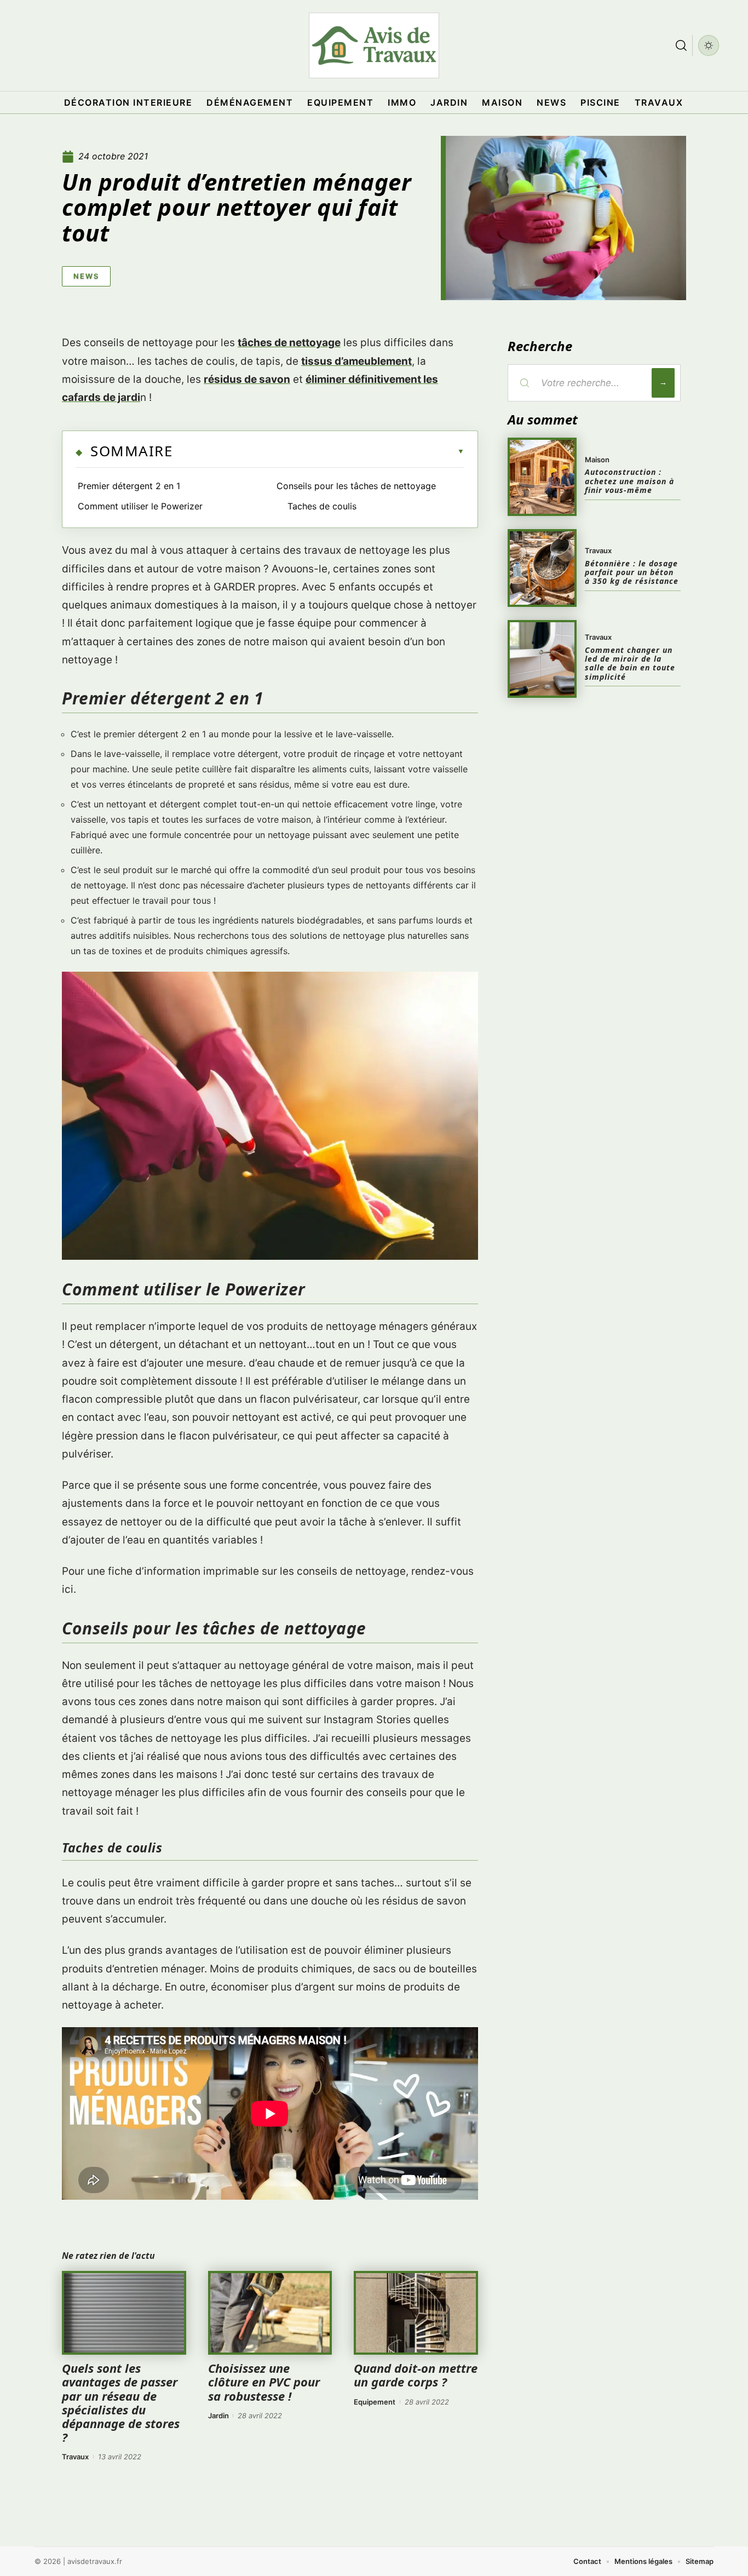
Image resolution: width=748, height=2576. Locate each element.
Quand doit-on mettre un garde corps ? (416, 2375)
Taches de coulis (322, 506)
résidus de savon (247, 379)
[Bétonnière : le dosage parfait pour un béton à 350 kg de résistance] (542, 568)
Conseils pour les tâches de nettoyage (356, 486)
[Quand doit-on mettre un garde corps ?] (416, 2313)
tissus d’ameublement (356, 361)
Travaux (75, 2457)
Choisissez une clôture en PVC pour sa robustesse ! (264, 2382)
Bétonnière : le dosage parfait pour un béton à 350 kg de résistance (632, 572)
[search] (681, 45)
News (86, 276)
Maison (597, 460)
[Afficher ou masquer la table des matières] (318, 451)
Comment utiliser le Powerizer (140, 506)
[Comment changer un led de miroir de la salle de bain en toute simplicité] (542, 659)
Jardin (218, 2416)
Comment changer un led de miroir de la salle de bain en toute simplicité (630, 663)
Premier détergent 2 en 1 (129, 486)
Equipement (375, 2402)
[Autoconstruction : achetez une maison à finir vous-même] (542, 477)
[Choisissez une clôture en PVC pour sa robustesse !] (270, 2313)
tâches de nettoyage (289, 343)
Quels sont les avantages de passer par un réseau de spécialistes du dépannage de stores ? (121, 2402)
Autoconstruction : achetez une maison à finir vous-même (629, 481)
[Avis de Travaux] (374, 45)
